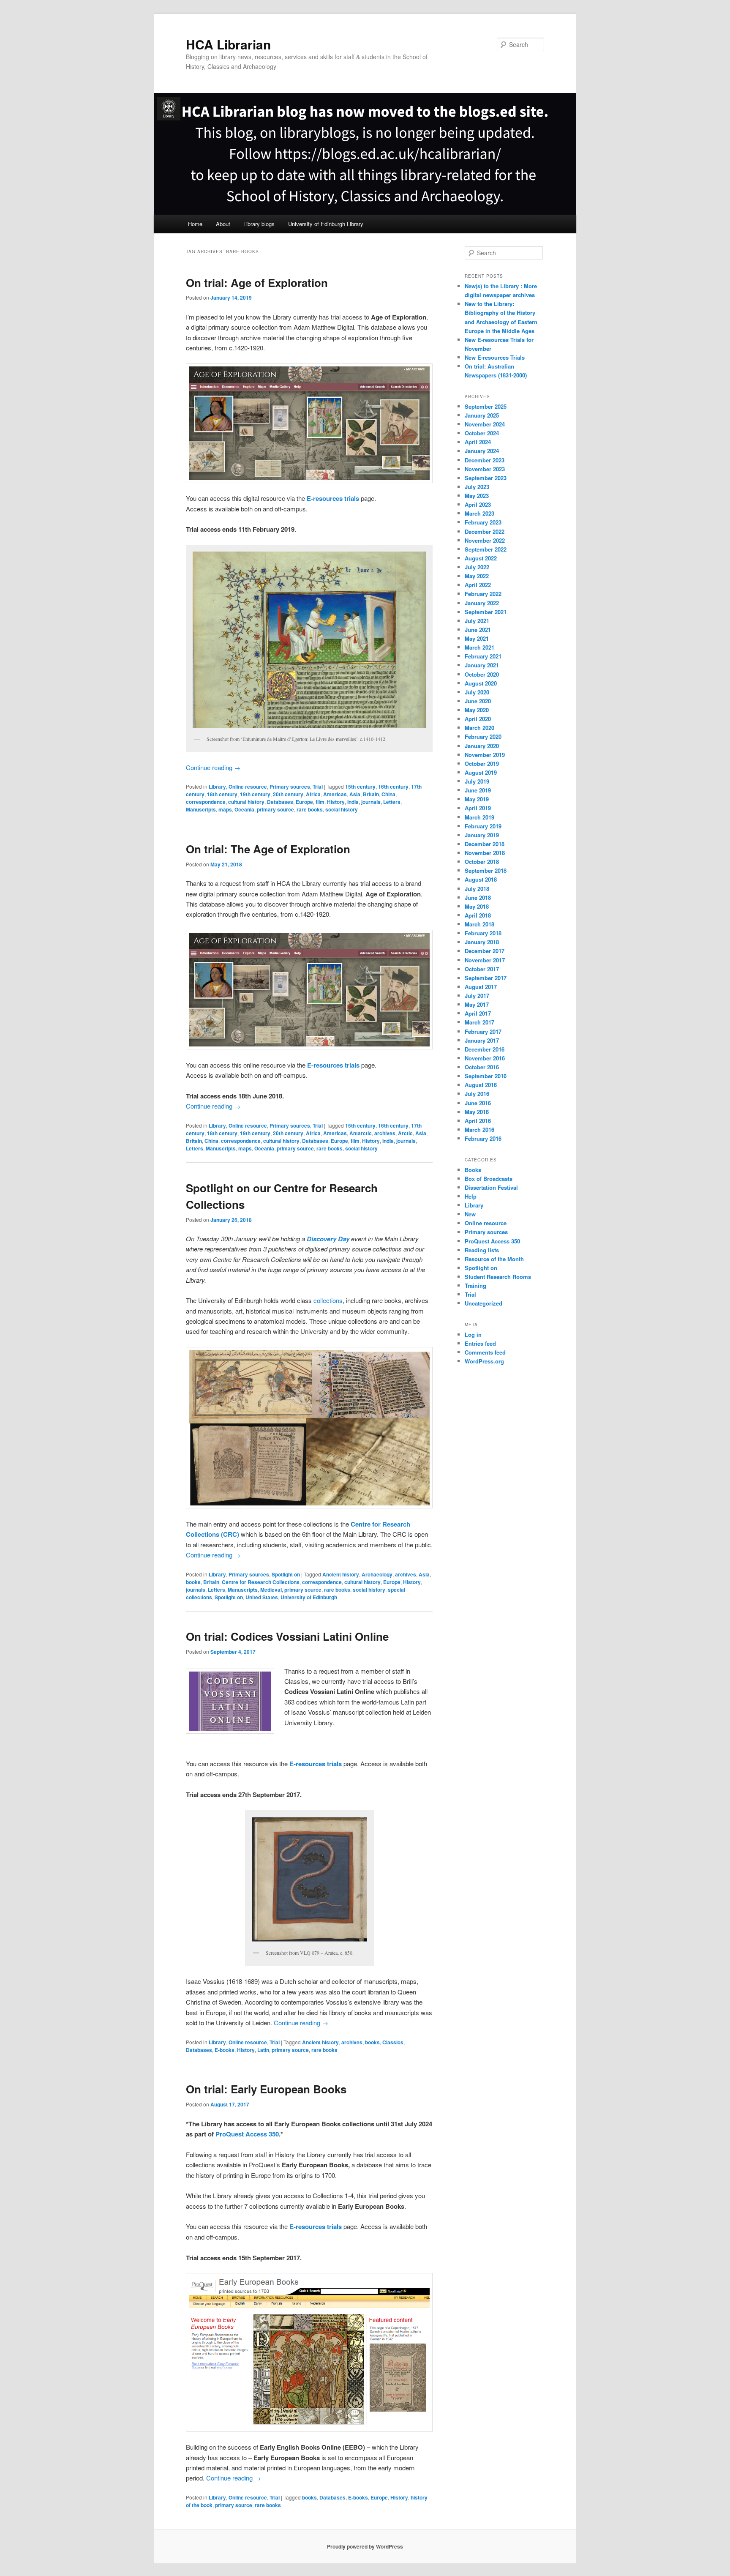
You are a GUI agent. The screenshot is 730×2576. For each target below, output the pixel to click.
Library (217, 787)
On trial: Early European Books (266, 2089)
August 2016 (481, 1085)
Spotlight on (286, 1574)
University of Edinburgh (309, 1597)
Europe (304, 802)
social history (342, 809)
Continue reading (213, 767)
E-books (225, 2050)
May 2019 (477, 799)
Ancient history (341, 1574)
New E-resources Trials (495, 357)
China (388, 794)
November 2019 (485, 755)
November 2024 (485, 424)
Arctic (405, 1133)
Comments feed (485, 1352)
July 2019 (477, 781)
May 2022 (477, 576)
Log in (473, 1334)
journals (371, 802)
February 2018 (483, 933)
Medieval (271, 1590)
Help (471, 1196)
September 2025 (486, 406)
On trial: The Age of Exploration (268, 849)
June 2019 (478, 790)
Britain (371, 794)
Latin (263, 2050)
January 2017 (482, 1040)
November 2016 (485, 1058)
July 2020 (477, 692)
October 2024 (482, 433)
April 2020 (478, 719)
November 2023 (485, 469)
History (336, 802)
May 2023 (477, 496)
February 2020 (483, 736)
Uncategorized (483, 1303)
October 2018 (482, 862)
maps (225, 809)
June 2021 (478, 630)
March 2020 (479, 728)
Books (473, 1170)
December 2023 (485, 460)
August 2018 (481, 879)
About (223, 224)
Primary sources (290, 787)
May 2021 (477, 638)
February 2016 (483, 1138)
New (470, 1214)
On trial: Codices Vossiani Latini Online (287, 1636)
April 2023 (478, 504)
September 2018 (486, 870)
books (193, 1582)
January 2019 (482, 835)
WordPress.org (484, 1361)
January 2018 (482, 942)
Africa (313, 794)
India (353, 802)
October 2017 (482, 969)
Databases (280, 802)
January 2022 (482, 603)
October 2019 (482, 764)
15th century (360, 787)
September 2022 (486, 549)
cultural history (246, 802)
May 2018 (477, 906)
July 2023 (477, 487)
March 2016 (479, 1130)
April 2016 (478, 1121)
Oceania (244, 809)
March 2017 (479, 1022)
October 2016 (482, 1067)
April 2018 (478, 915)
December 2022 (485, 531)
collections (328, 1300)
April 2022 (478, 585)
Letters (392, 802)
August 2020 (481, 683)
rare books (310, 809)
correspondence (206, 802)
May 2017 (477, 1004)
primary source (275, 809)
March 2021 (479, 647)
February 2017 (483, 1031)
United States (262, 1597)
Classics (393, 2042)
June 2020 (478, 701)
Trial (318, 787)
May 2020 (477, 710)
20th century (288, 794)
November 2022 (485, 540)
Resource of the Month (494, 1259)
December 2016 (485, 1049)
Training (475, 1285)
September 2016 (486, 1076)
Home (195, 224)
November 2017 (485, 960)
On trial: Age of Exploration (257, 283)
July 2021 (477, 621)
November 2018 (485, 853)
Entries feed (480, 1343)
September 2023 (486, 478)
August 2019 (481, 772)
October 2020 (482, 674)
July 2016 (477, 1094)
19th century (255, 794)
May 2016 (477, 1112)
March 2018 (479, 924)
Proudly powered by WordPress (365, 2546)
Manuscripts (201, 809)
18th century (222, 794)
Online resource (248, 787)
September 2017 (486, 978)
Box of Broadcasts (489, 1179)
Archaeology (377, 1574)
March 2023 (479, 513)
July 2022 (477, 567)
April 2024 (478, 442)
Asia (355, 794)
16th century (393, 787)
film (320, 802)
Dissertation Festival (491, 1187)
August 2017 (481, 987)
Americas (335, 794)
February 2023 (483, 522)
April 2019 (478, 808)
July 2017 (477, 996)
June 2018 (478, 897)
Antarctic (361, 1133)
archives (385, 1133)
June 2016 (478, 1103)
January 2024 (482, 451)
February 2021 (483, 656)
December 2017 (485, 951)
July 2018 (477, 889)
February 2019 (483, 826)
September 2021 (486, 612)
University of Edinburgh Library (326, 224)
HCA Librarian (228, 44)
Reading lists (482, 1250)
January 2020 (482, 746)
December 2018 (485, 844)
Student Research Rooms (498, 1277)
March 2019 (479, 817)
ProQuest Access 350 (247, 2134)
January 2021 (482, 665)
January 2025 (482, 415)
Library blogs (259, 224)
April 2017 (478, 1013)
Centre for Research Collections (261, 1582)
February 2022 (483, 594)
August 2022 (481, 558)
